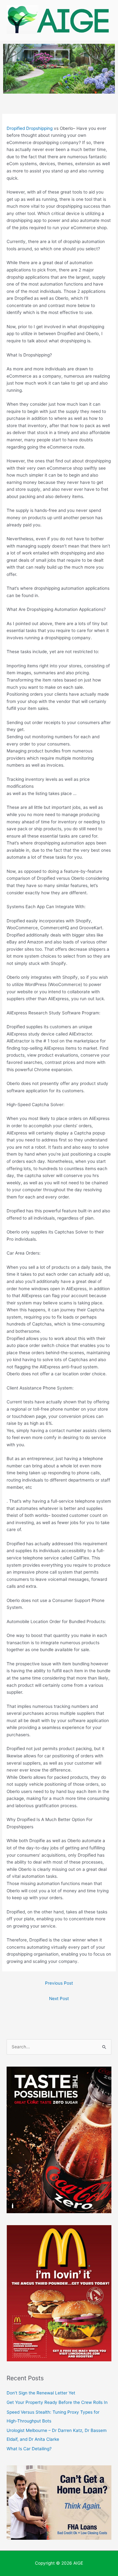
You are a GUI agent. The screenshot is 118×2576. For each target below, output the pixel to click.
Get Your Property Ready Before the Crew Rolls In (57, 2402)
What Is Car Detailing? (29, 2449)
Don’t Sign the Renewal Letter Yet (41, 2393)
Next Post (59, 1999)
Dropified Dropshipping (30, 128)
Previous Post (59, 1983)
